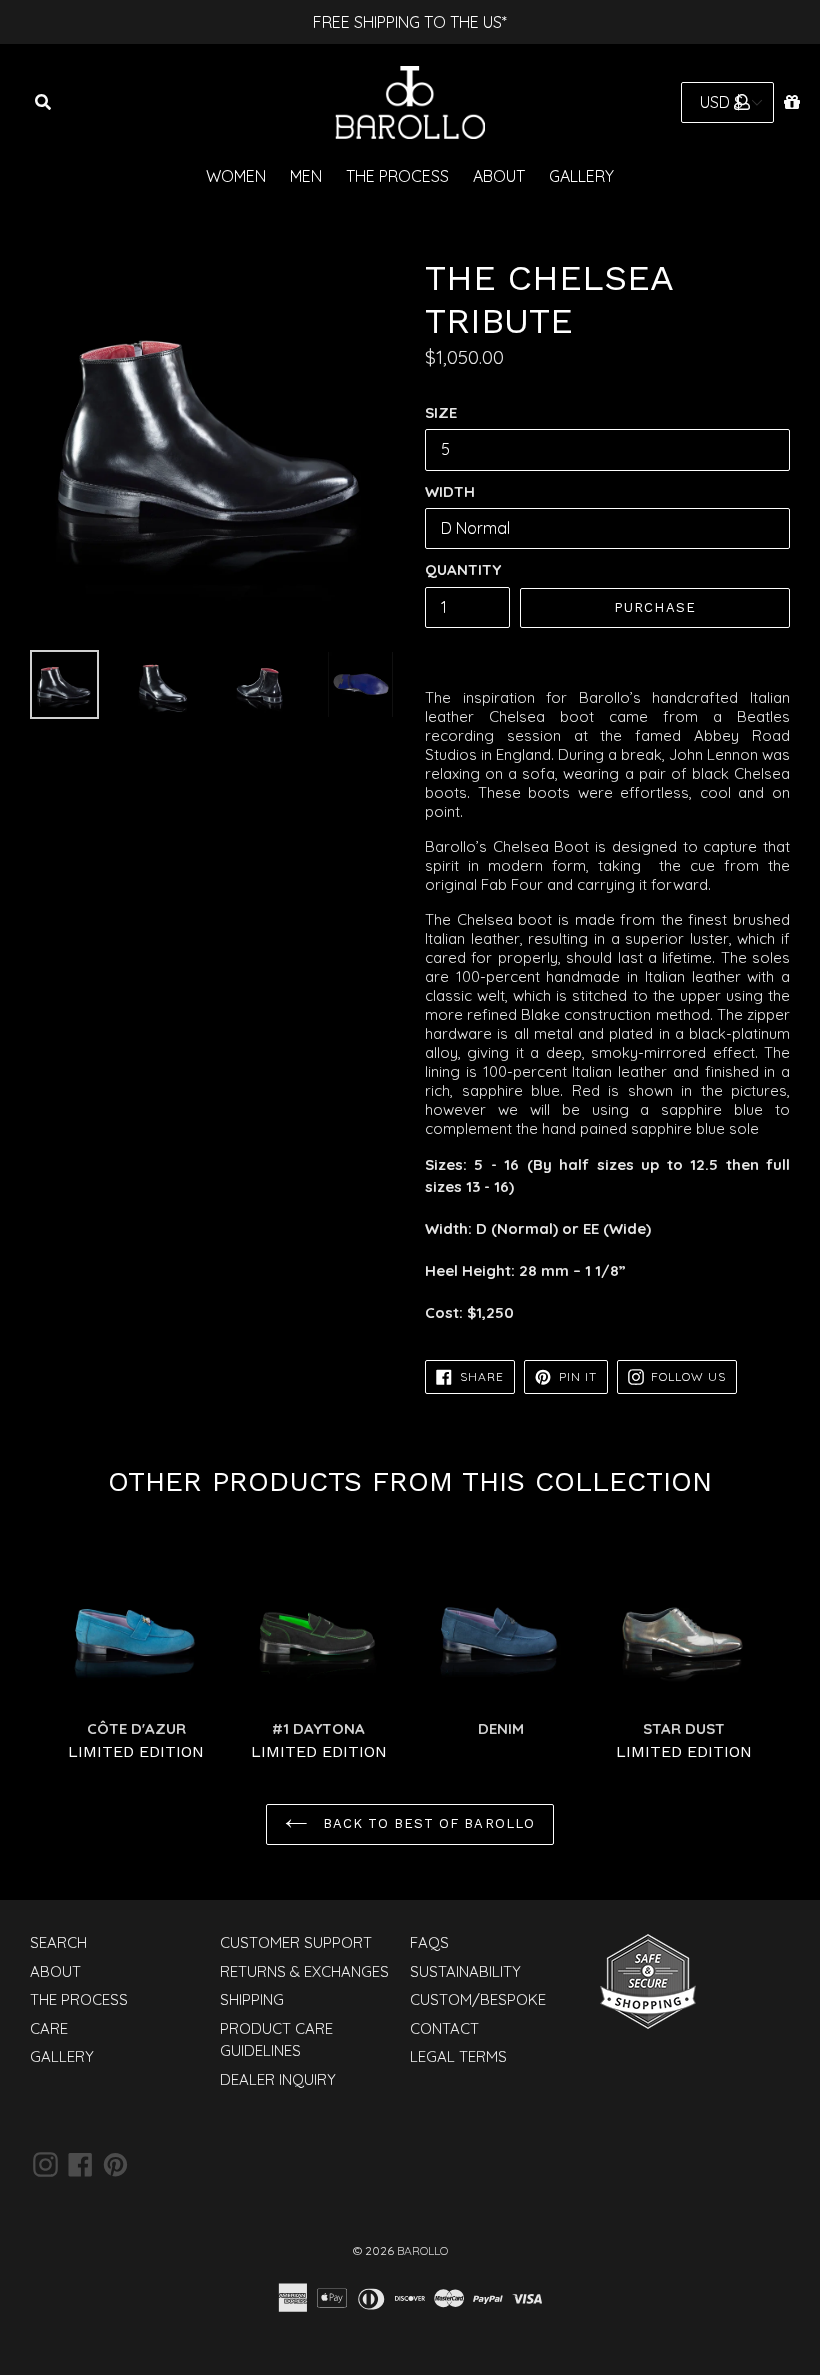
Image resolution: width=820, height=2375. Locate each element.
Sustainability (465, 1971)
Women (236, 176)
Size (441, 412)
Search (58, 1942)
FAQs (429, 1942)
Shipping (252, 1999)
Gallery (581, 176)
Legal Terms (458, 2056)
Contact (444, 2028)
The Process (397, 176)
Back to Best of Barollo (426, 1823)
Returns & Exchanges (304, 1971)
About (499, 176)
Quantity (463, 569)
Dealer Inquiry (278, 2079)
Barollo (422, 2250)
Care (49, 2028)
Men (306, 176)
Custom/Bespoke (478, 1999)
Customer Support (296, 1942)
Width (450, 491)
